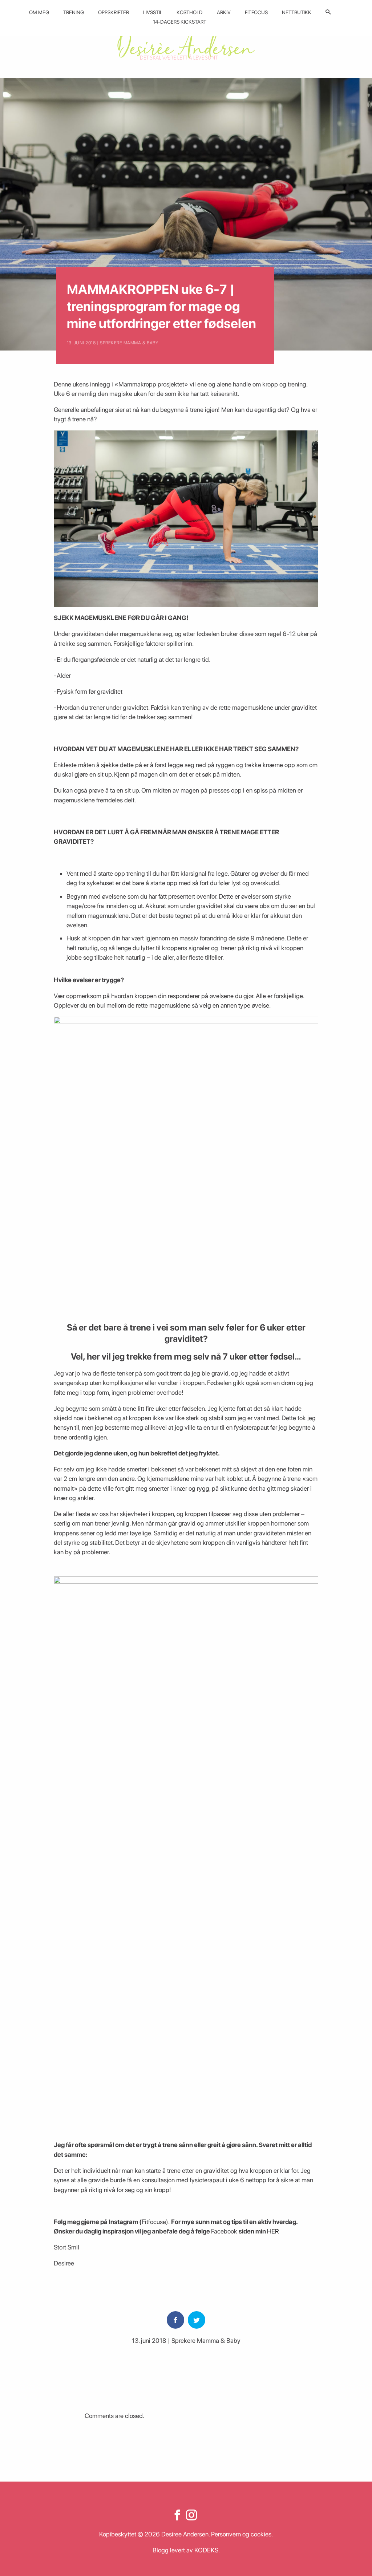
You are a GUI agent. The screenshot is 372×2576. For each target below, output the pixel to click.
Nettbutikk (297, 12)
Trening (74, 12)
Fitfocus (256, 12)
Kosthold (190, 12)
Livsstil (153, 12)
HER (273, 2231)
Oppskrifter (114, 12)
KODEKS (206, 2550)
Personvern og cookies (241, 2534)
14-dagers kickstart (180, 22)
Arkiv (224, 12)
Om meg (39, 12)
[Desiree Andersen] (186, 44)
